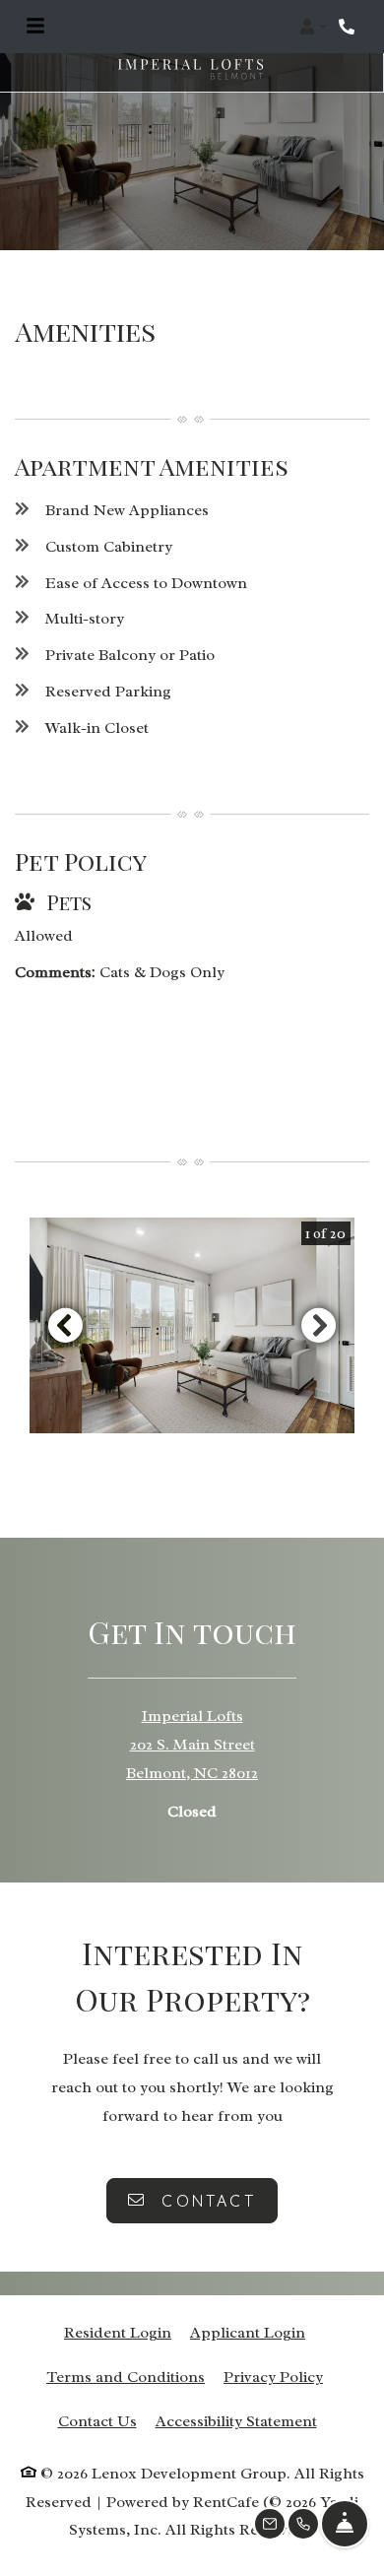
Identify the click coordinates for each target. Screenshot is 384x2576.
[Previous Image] (65, 1325)
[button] (313, 27)
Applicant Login (248, 2332)
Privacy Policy (273, 2377)
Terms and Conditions (126, 2377)
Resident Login (118, 2332)
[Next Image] (319, 1325)
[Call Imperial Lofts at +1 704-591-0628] (349, 27)
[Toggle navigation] (35, 27)
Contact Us (97, 2421)
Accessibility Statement (236, 2421)
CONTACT (205, 2201)
